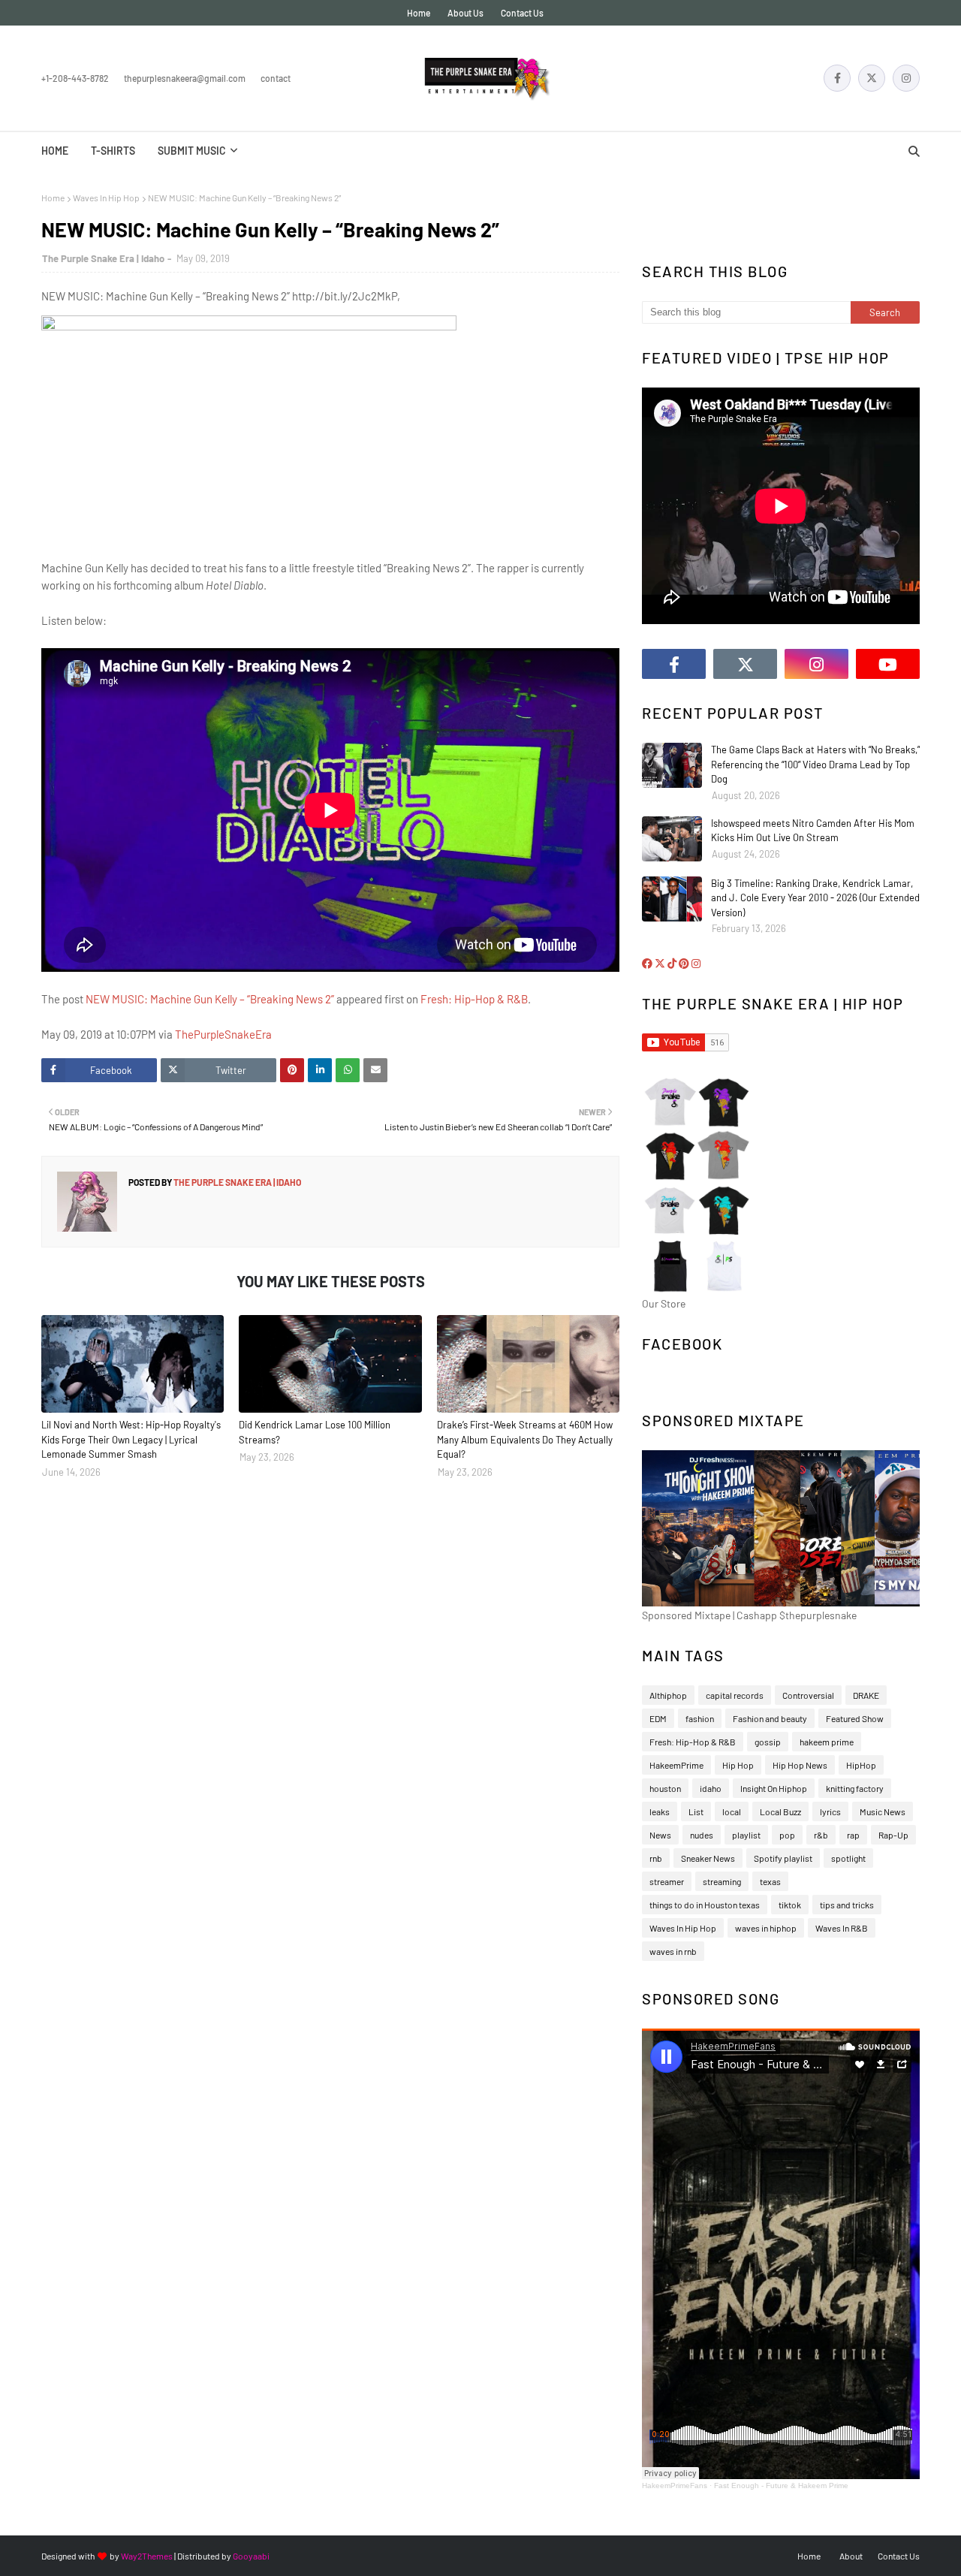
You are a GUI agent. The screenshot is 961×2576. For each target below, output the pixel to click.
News (660, 1835)
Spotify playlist (783, 1858)
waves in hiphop (766, 1928)
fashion (700, 1718)
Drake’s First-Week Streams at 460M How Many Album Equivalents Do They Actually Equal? (525, 1439)
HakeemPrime (676, 1765)
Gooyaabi (251, 2556)
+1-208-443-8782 (75, 78)
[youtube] (888, 664)
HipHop (861, 1765)
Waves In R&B (842, 1928)
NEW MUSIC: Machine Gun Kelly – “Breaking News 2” (210, 999)
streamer (667, 1881)
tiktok (790, 1905)
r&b (821, 1835)
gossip (768, 1742)
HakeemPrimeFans (675, 2486)
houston (665, 1788)
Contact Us (522, 13)
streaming (722, 1881)
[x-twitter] (872, 78)
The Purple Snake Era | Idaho (103, 258)
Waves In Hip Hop (106, 198)
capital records (735, 1695)
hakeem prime (827, 1742)
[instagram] (906, 78)
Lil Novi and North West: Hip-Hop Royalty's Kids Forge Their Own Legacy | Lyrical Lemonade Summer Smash (131, 1439)
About (851, 2556)
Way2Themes (147, 2556)
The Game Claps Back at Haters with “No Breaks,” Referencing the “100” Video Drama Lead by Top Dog (815, 764)
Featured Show (855, 1718)
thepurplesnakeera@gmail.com (185, 78)
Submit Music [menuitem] (192, 151)
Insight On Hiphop (774, 1788)
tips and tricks (847, 1905)
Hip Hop (738, 1765)
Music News (883, 1811)
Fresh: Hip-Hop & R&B (474, 999)
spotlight (848, 1858)
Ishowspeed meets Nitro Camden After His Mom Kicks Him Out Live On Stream (813, 831)
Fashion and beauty (770, 1718)
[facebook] (837, 78)
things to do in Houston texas (705, 1905)
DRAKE (866, 1695)
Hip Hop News (800, 1765)
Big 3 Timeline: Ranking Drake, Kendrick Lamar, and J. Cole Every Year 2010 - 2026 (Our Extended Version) (815, 898)
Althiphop (668, 1695)
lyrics (830, 1811)
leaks (660, 1811)
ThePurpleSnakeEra (223, 1034)
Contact (276, 78)
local (732, 1811)
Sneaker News (708, 1858)
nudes (702, 1835)
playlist (746, 1835)
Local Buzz (780, 1811)
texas (770, 1881)
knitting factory (855, 1788)
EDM (658, 1718)
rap (853, 1835)
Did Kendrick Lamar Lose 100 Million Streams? (315, 1432)
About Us (465, 13)
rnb (656, 1858)
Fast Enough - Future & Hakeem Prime (781, 2486)
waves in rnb (673, 1951)
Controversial (808, 1695)
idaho (711, 1788)
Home (419, 13)
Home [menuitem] (55, 151)
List (696, 1811)
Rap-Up (893, 1835)
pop (787, 1835)
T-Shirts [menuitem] (113, 151)
